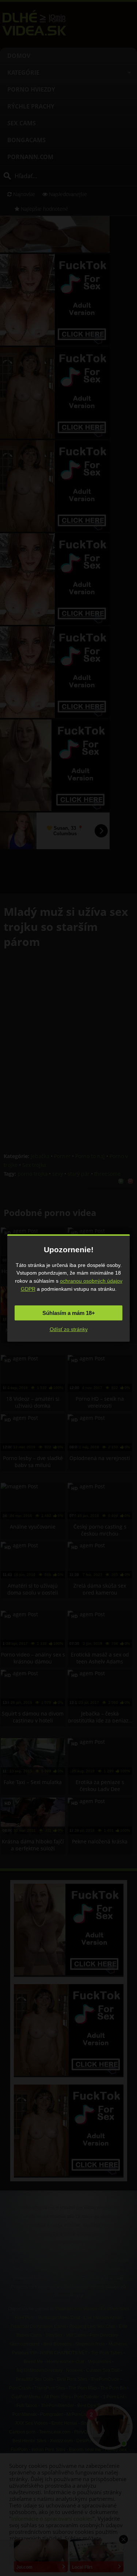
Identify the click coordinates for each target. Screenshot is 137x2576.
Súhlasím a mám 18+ (69, 1313)
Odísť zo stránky (69, 1329)
